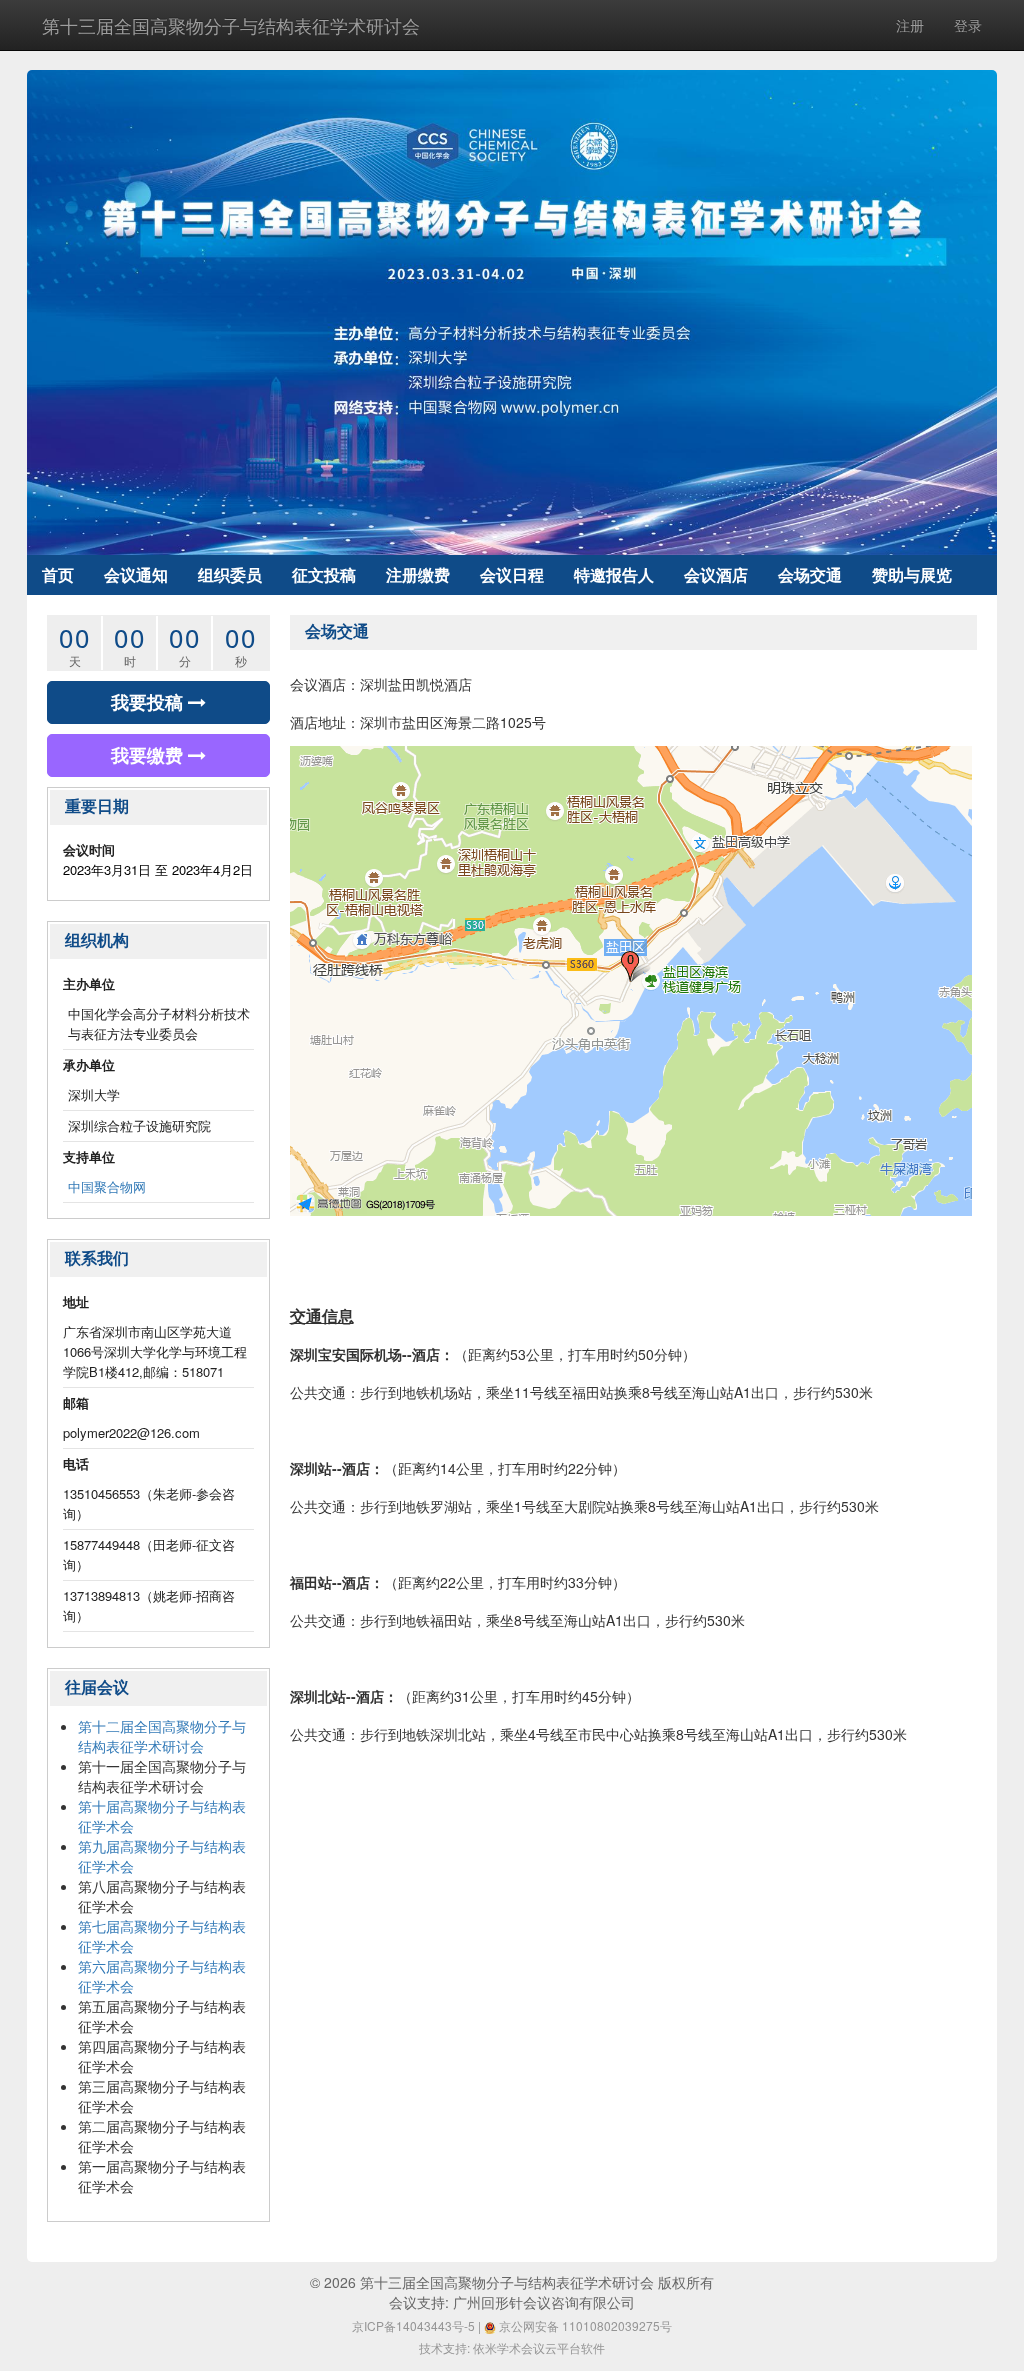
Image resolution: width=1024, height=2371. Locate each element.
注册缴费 (418, 574)
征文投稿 (324, 574)
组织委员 (230, 574)
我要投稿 (149, 702)
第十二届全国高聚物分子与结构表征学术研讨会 (162, 1736)
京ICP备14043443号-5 (413, 2325)
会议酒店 (716, 574)
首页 (58, 574)
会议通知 (136, 574)
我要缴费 (149, 755)
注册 (910, 25)
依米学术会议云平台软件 (539, 2347)
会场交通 (810, 574)
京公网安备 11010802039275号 (584, 2325)
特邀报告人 (614, 574)
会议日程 (512, 574)
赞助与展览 (912, 574)
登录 (968, 25)
